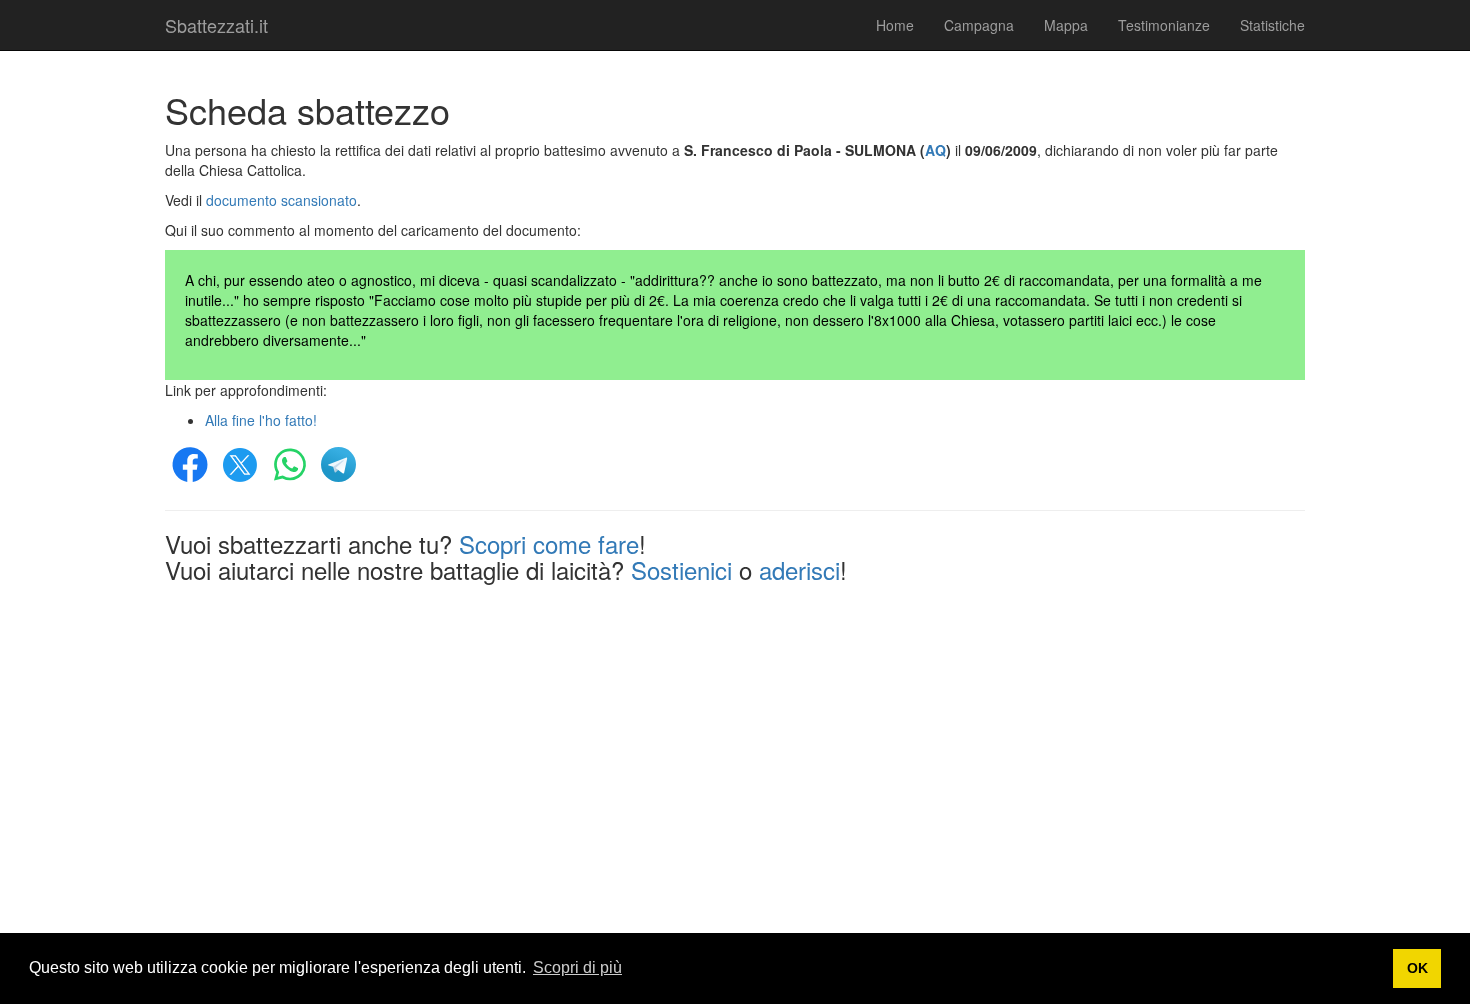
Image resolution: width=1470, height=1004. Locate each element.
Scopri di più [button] (577, 967)
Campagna (979, 25)
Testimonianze (1164, 25)
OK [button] (1417, 968)
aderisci (799, 569)
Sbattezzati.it (216, 25)
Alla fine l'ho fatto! (261, 420)
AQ (935, 150)
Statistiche (1272, 25)
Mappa (1066, 25)
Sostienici (681, 569)
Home (895, 25)
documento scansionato (281, 200)
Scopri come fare (549, 543)
